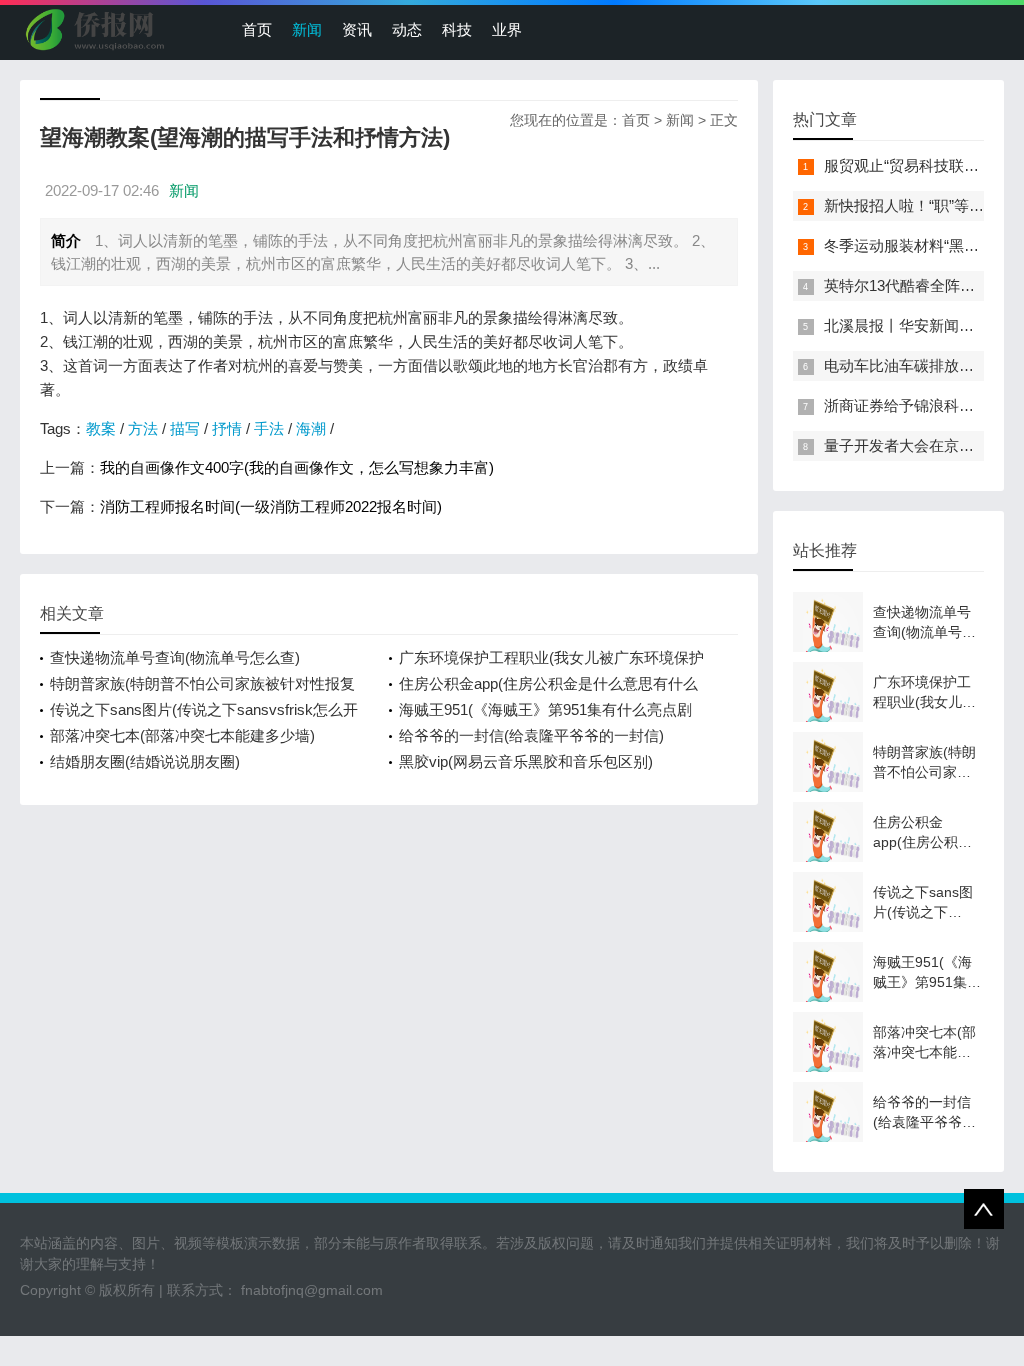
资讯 (357, 29)
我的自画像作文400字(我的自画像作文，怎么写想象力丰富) (297, 467)
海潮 (311, 428)
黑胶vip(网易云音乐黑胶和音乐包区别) (526, 761)
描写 (185, 428)
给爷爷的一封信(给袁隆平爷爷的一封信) (531, 735)
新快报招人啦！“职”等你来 (911, 205)
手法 (269, 428)
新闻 (307, 29)
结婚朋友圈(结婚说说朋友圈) (145, 761)
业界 (507, 29)
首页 (257, 29)
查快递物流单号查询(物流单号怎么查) (175, 657)
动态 (407, 29)
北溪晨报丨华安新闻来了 (906, 325)
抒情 (227, 428)
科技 (457, 29)
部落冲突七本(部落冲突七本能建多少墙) (182, 735)
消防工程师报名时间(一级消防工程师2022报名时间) (271, 506)
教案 (101, 428)
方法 (143, 428)
